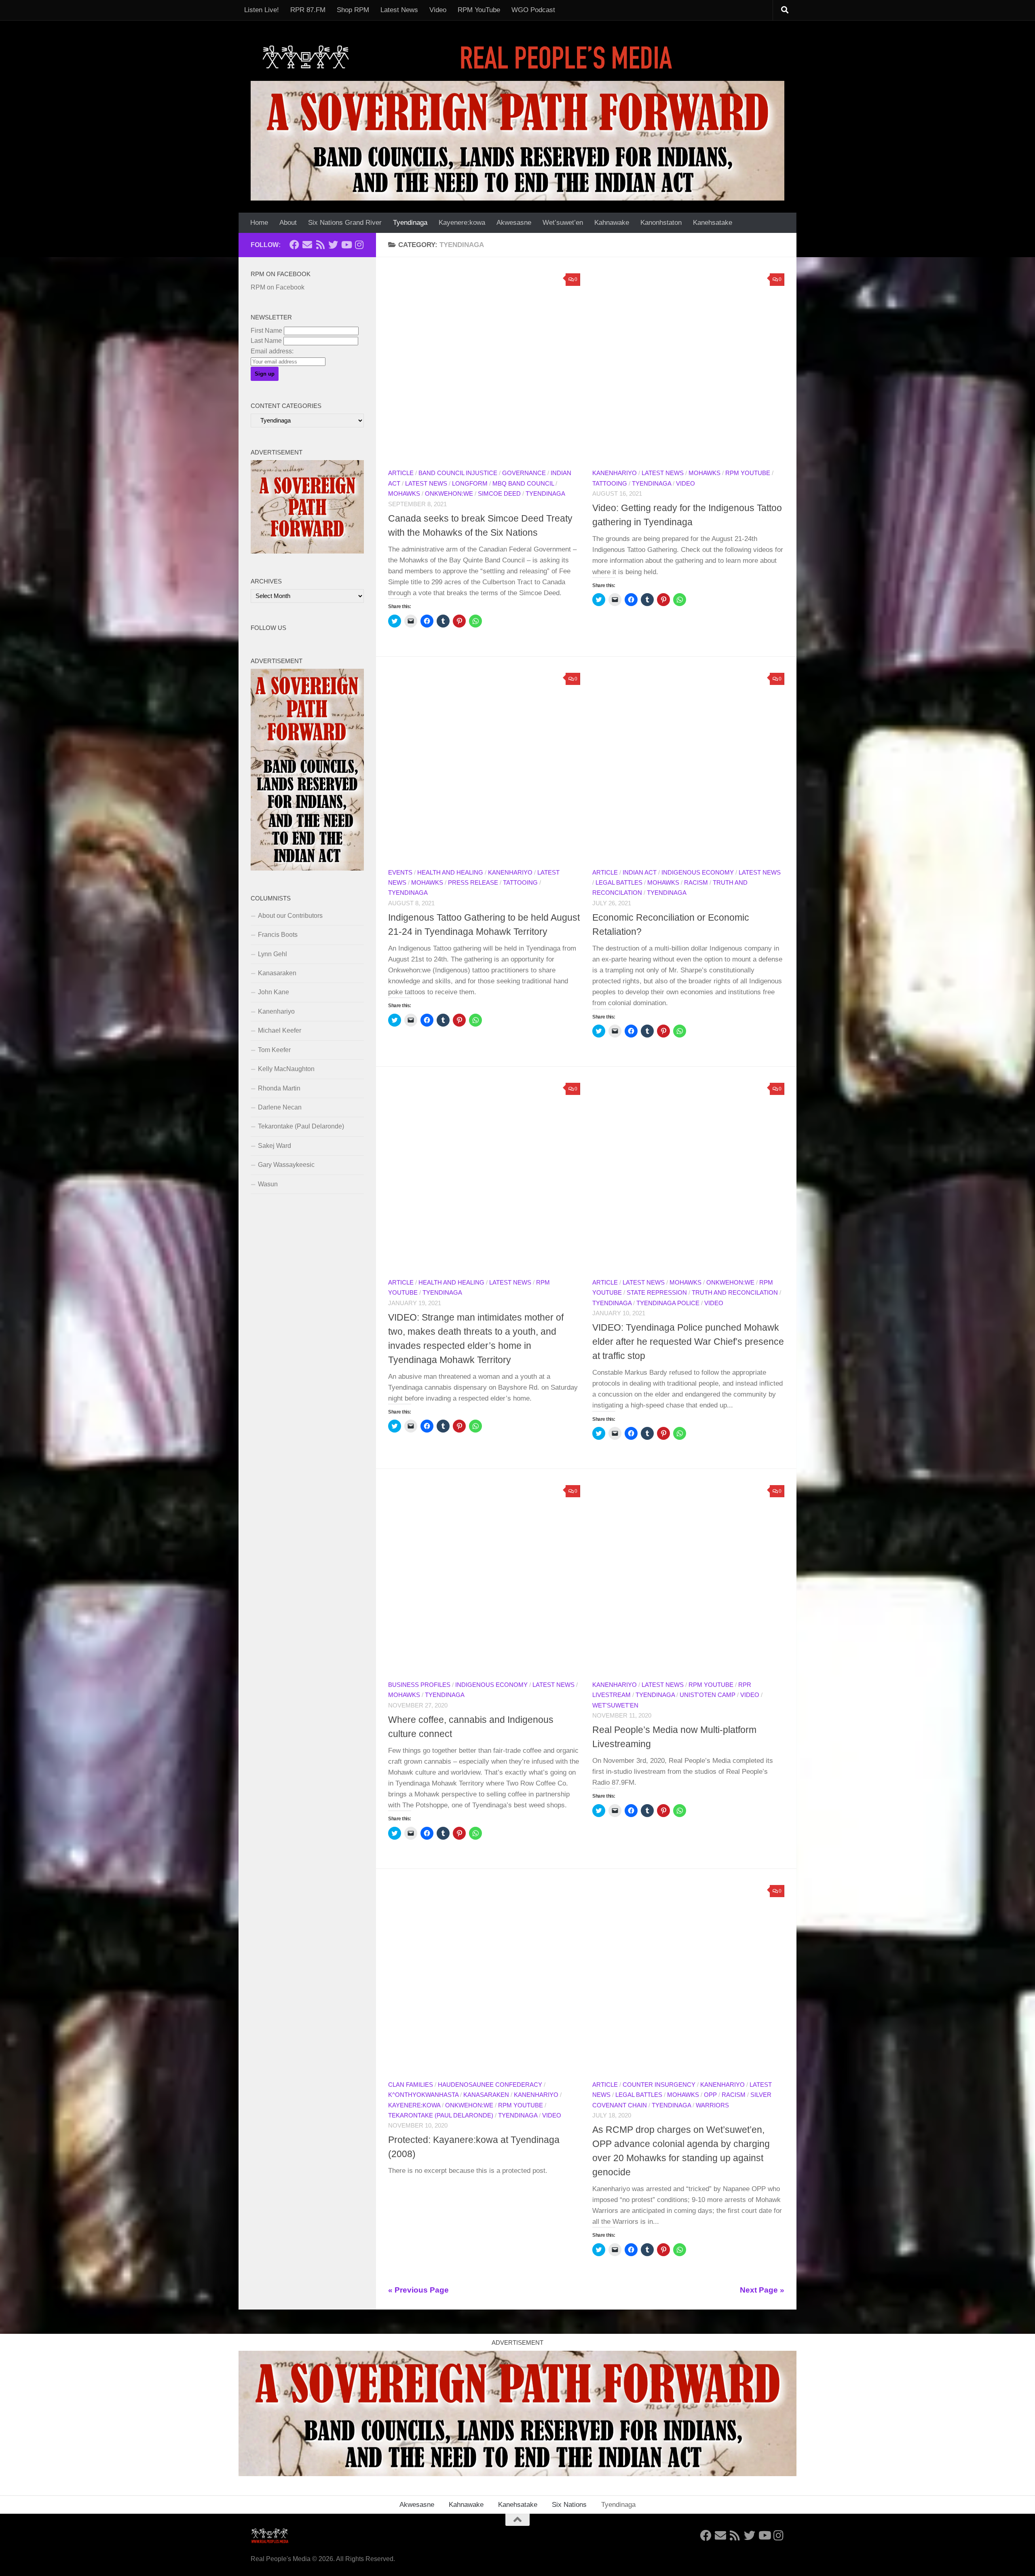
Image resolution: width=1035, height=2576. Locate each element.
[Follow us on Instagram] (359, 245)
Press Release (473, 883)
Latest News (399, 10)
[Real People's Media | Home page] (470, 57)
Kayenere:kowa (462, 223)
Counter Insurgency (659, 2085)
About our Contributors (290, 916)
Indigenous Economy (698, 873)
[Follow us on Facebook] (294, 245)
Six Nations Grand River (345, 223)
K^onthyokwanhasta (423, 2095)
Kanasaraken (486, 2095)
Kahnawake (612, 223)
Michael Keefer (280, 1030)
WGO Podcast (533, 10)
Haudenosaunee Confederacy (490, 2085)
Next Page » (762, 2290)
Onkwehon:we (449, 494)
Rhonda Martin (279, 1088)
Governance (524, 473)
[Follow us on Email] (307, 245)
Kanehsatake (713, 223)
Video (438, 10)
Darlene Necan (280, 1107)
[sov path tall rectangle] (307, 868)
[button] (484, 365)
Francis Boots (278, 935)
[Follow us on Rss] (320, 245)
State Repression (657, 1293)
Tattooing (610, 484)
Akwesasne (514, 223)
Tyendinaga (410, 223)
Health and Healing (450, 873)
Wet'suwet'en (615, 1705)
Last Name (266, 341)
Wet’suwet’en (563, 223)
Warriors (712, 2105)
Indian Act (640, 873)
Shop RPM (353, 10)
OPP (710, 2095)
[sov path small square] (307, 551)
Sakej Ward (275, 1146)
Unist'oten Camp (708, 1695)
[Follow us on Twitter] (333, 245)
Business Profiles (419, 1685)
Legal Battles (619, 883)
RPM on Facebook (281, 274)
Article (401, 473)
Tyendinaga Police (668, 1303)
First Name (266, 331)
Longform (470, 484)
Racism (696, 883)
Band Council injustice (458, 473)
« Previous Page (418, 2290)
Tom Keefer (274, 1050)
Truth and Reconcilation (735, 1293)
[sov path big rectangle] (517, 141)
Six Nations (569, 2505)
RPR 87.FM (308, 10)
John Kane (274, 992)
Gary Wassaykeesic (286, 1165)
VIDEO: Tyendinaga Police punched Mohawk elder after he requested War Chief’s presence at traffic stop (688, 1342)
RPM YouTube (479, 10)
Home (259, 223)
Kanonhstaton (661, 223)
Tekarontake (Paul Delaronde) (441, 2115)
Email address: (272, 351)
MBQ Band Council (523, 484)
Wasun (268, 1184)
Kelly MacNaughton (286, 1069)
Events (400, 873)
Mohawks (404, 494)
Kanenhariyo (615, 473)
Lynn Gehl (272, 954)
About (288, 223)
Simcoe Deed (499, 494)
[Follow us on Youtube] (346, 245)
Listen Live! (262, 10)
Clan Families (411, 2085)
